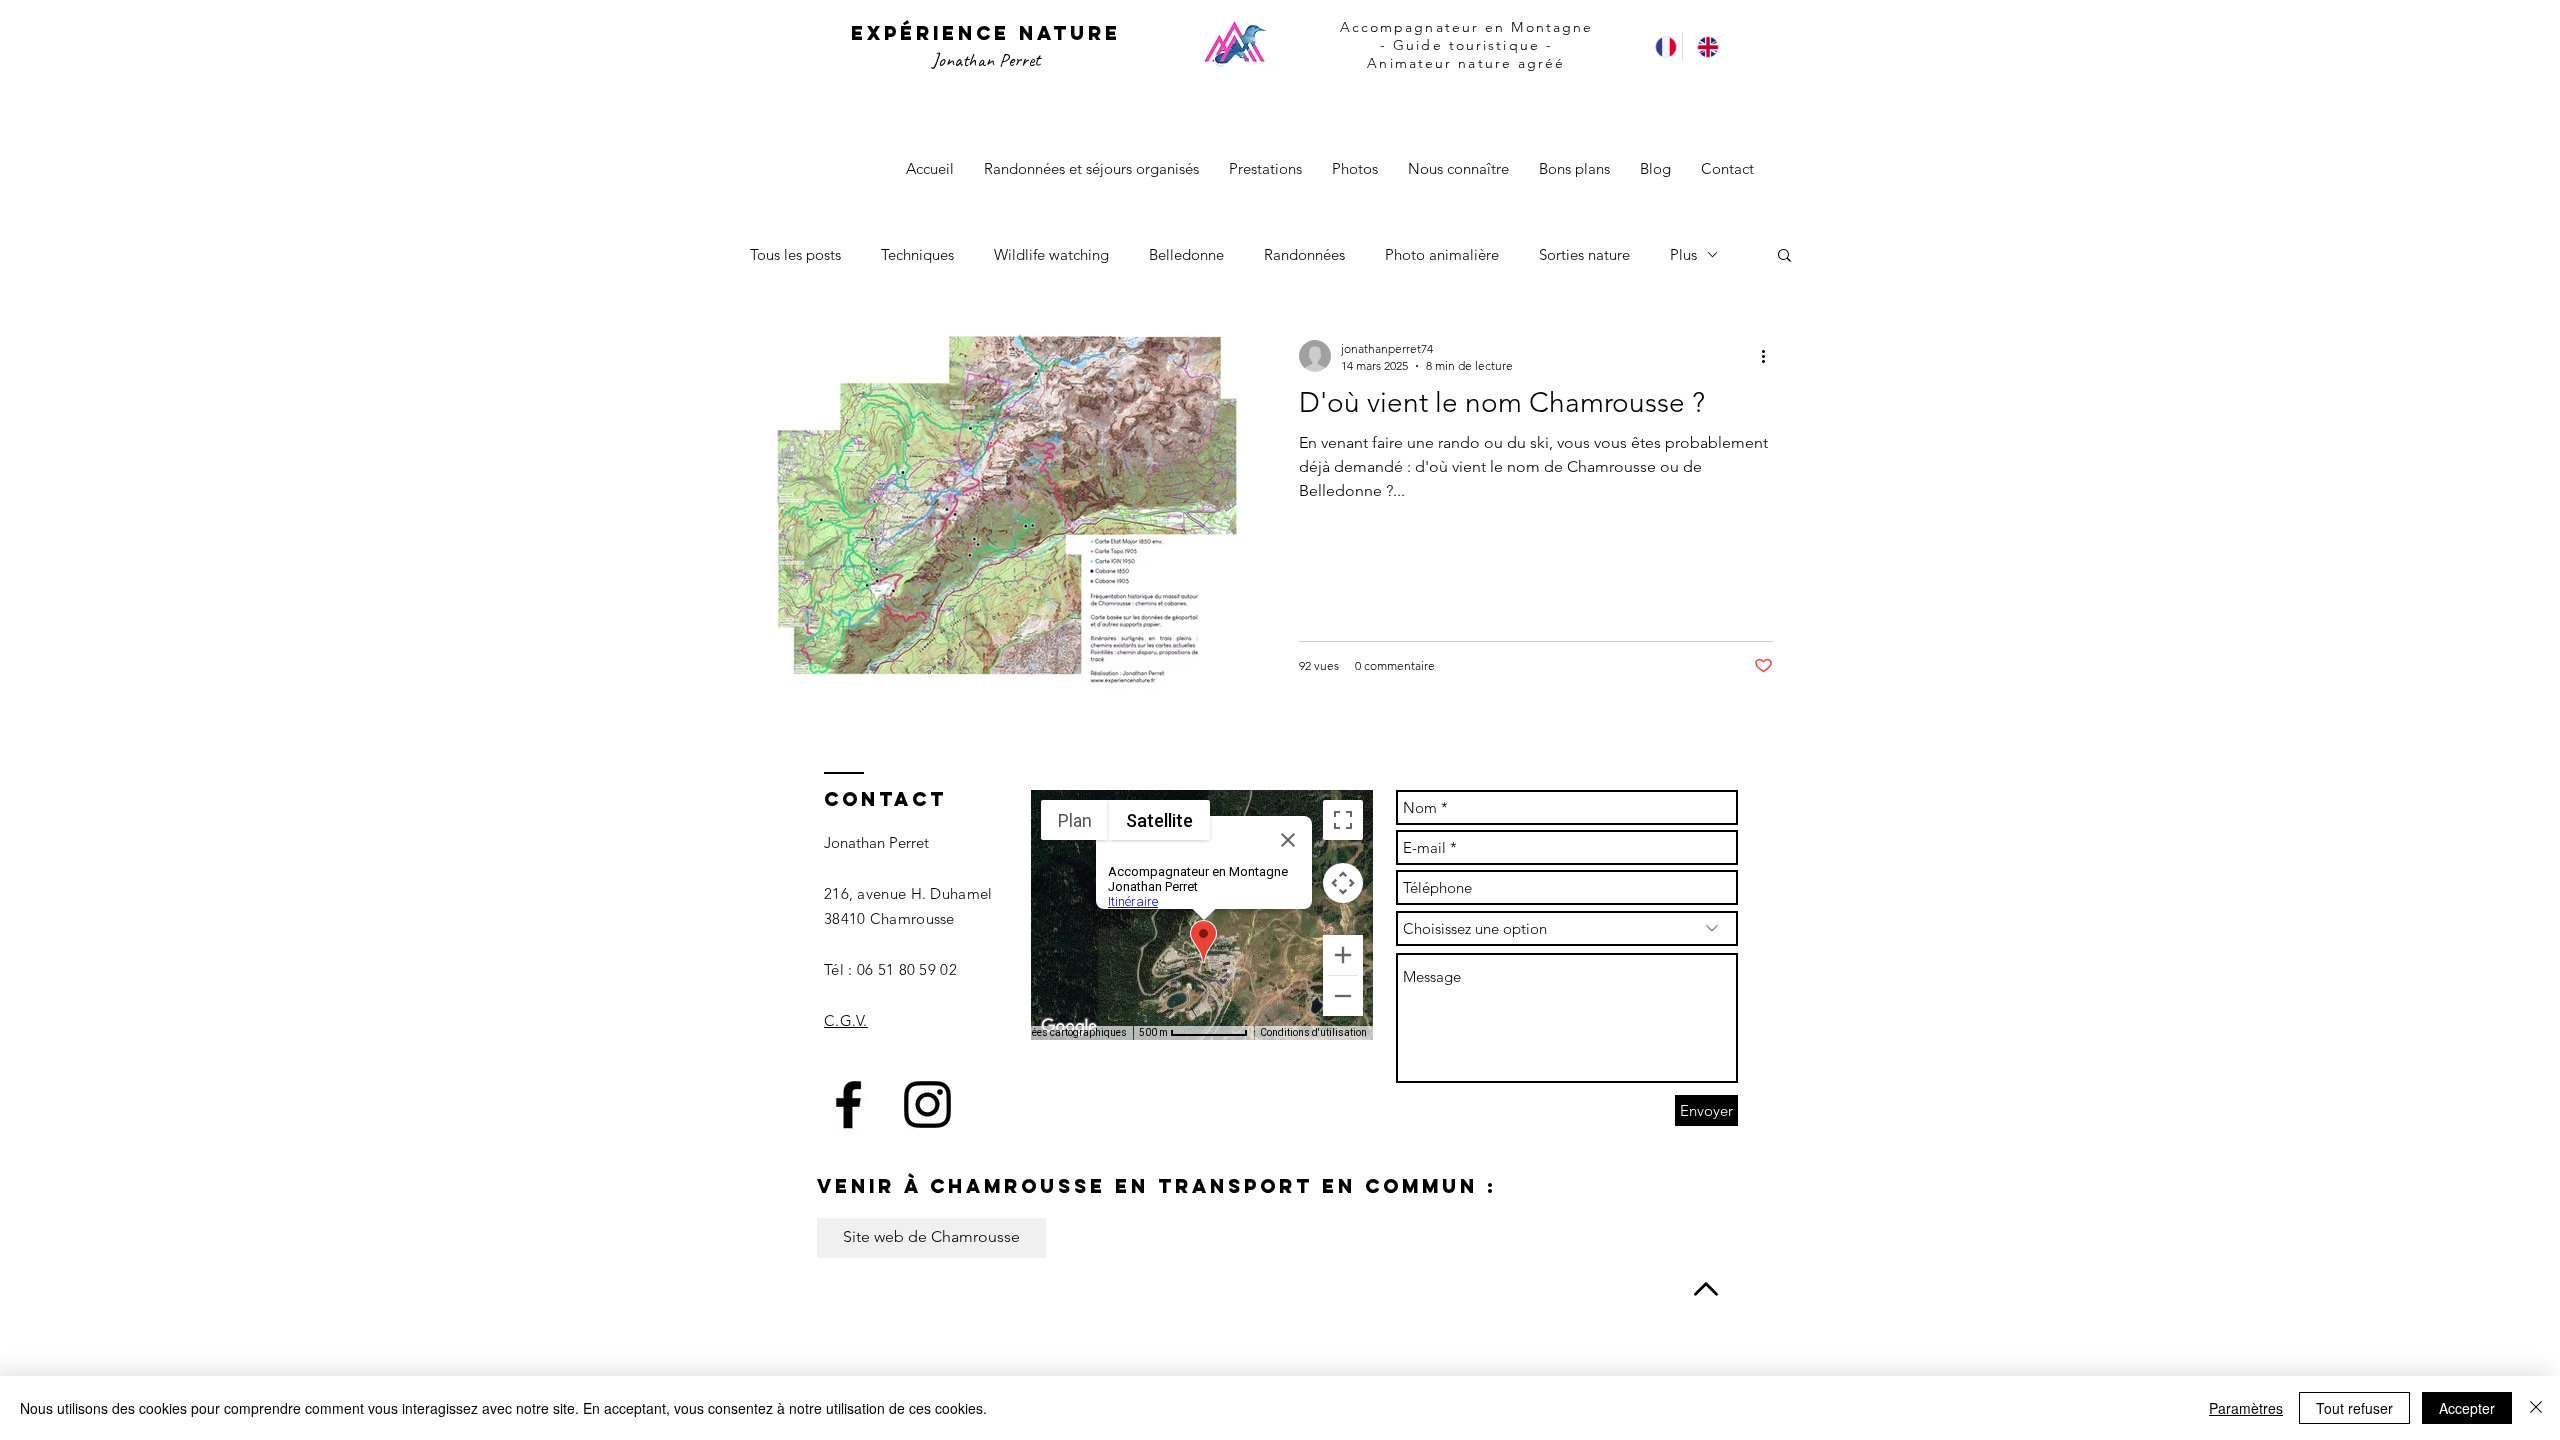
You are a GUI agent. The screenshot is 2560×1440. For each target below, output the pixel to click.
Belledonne (1186, 254)
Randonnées (1304, 254)
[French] (1661, 46)
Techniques (917, 254)
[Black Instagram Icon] (927, 1104)
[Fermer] (2536, 1408)
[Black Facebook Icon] (848, 1104)
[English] (1703, 46)
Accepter (2467, 1408)
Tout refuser (2354, 1408)
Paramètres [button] (2246, 1408)
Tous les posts (795, 254)
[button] (1784, 256)
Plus (1683, 254)
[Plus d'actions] (1770, 356)
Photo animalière (1442, 254)
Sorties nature (1584, 254)
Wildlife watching (1051, 254)
